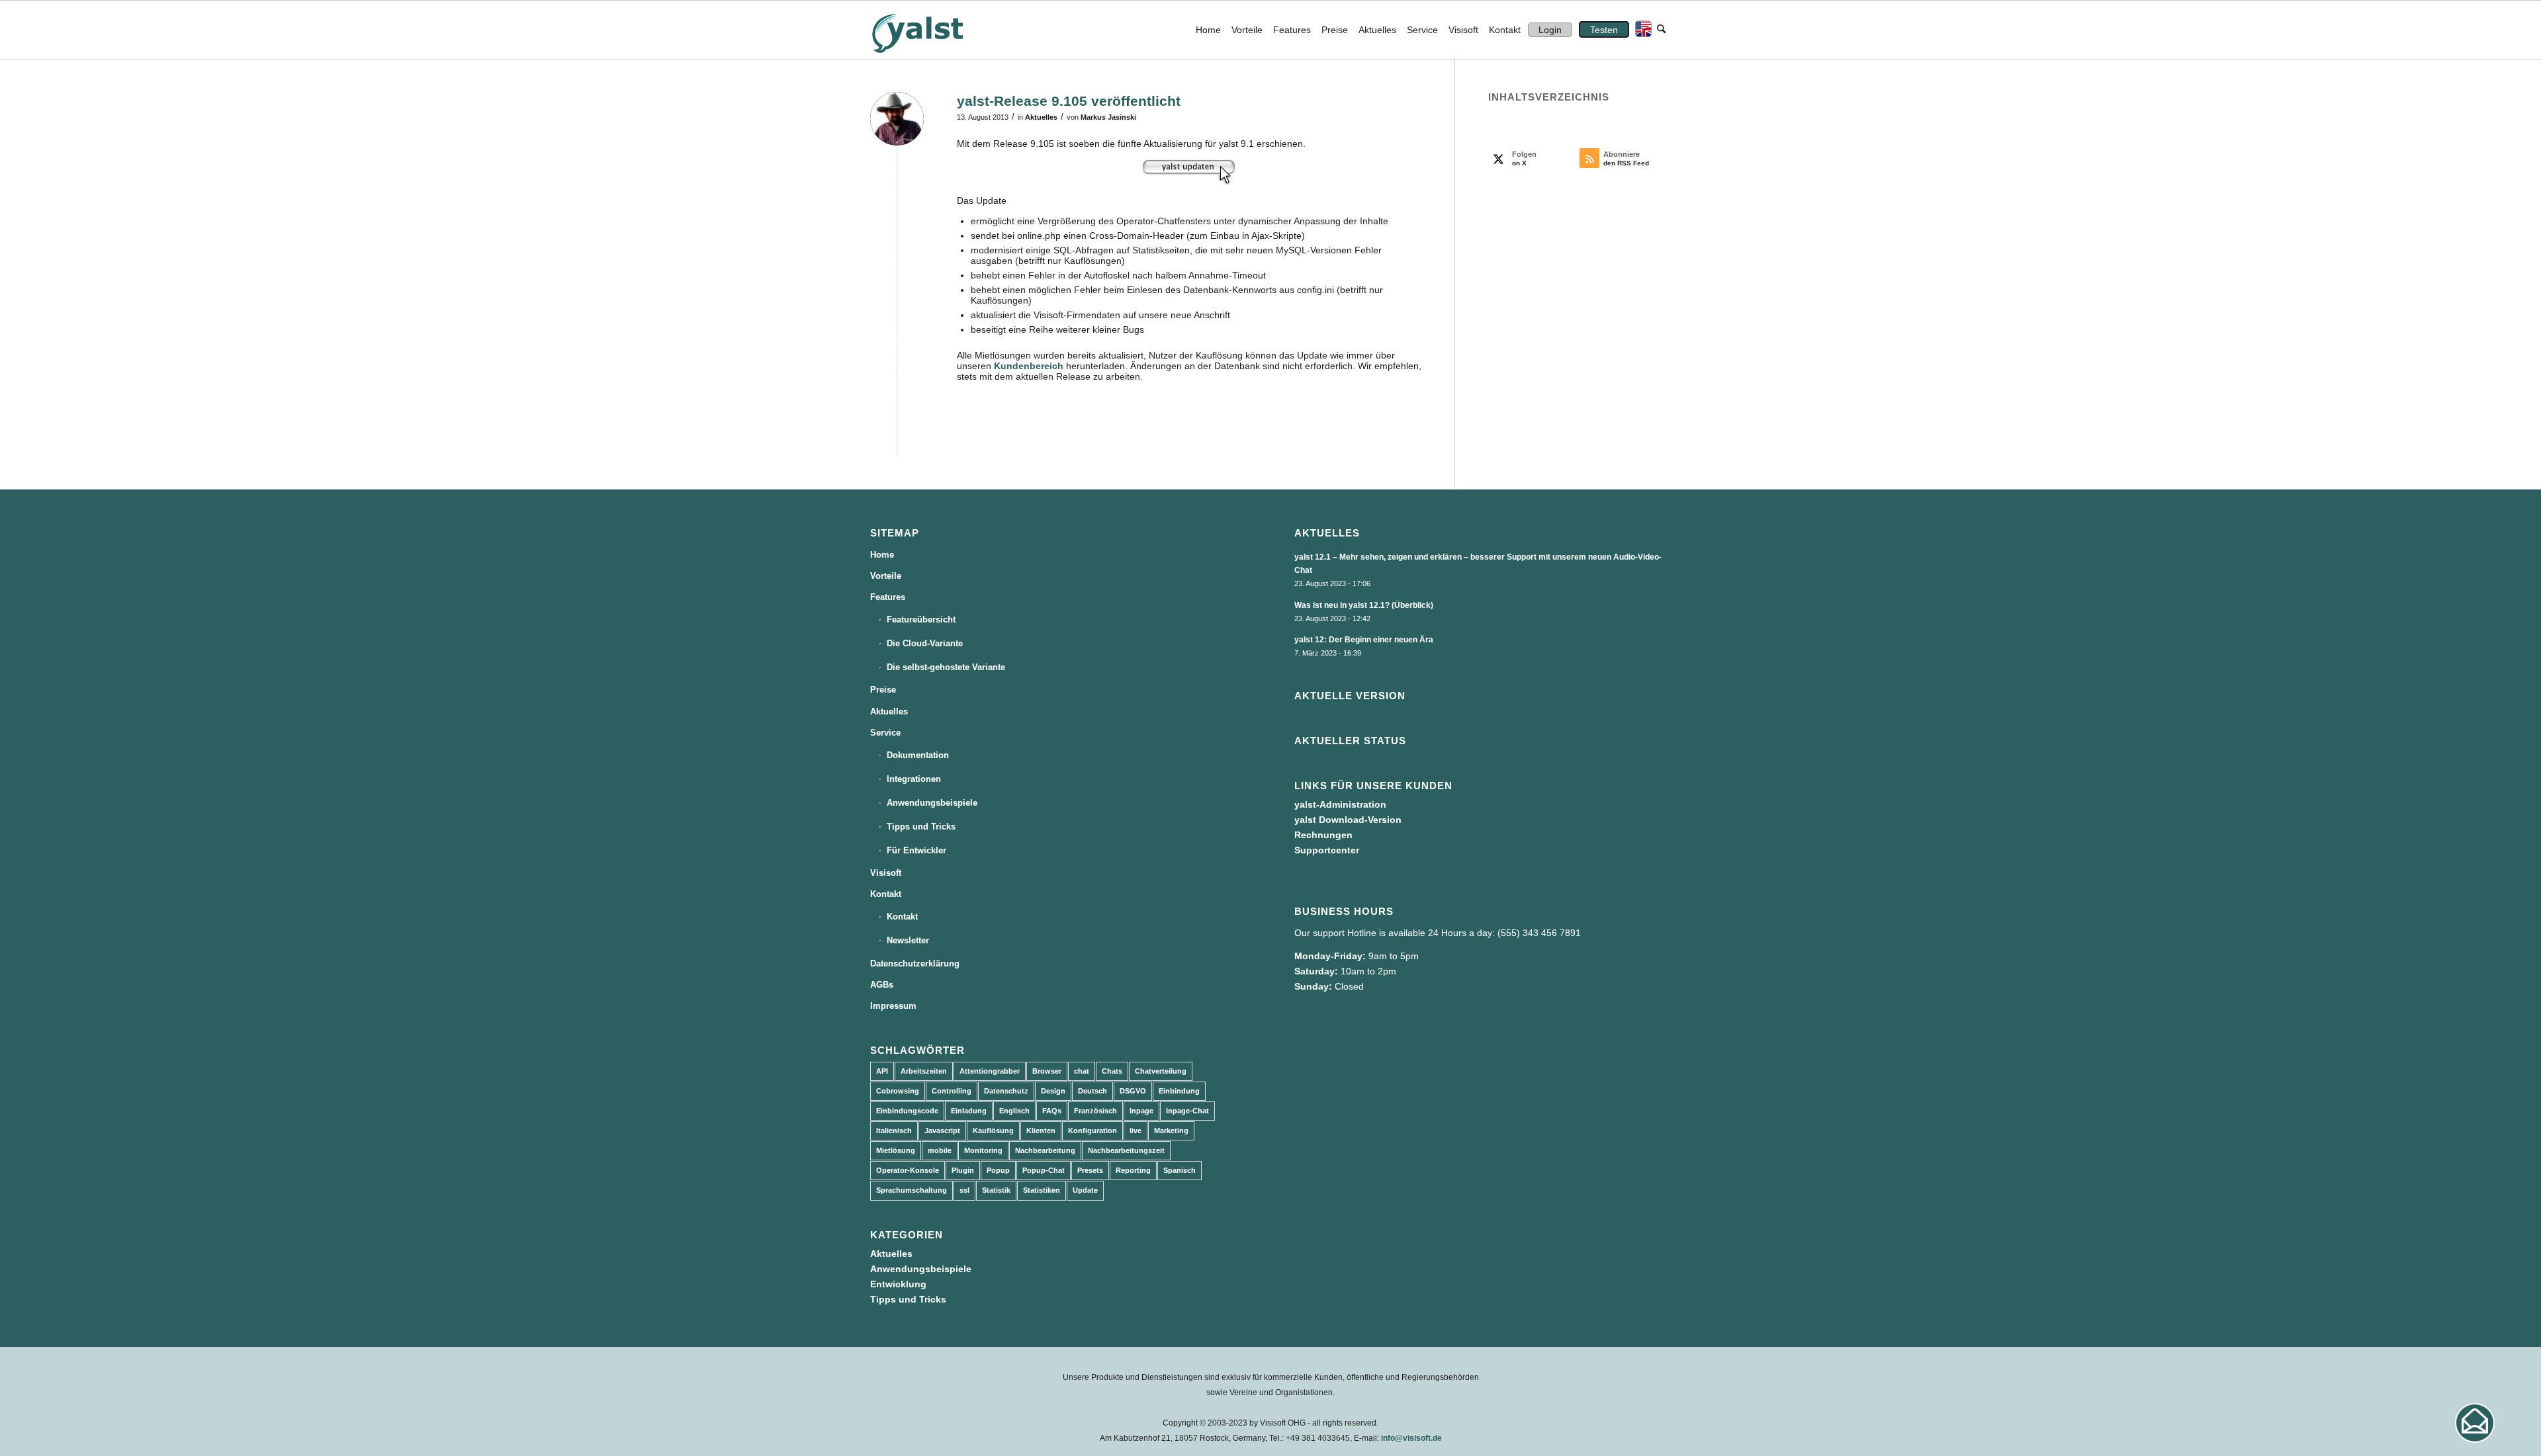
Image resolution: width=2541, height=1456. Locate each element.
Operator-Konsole (908, 1170)
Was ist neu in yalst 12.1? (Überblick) (1364, 605)
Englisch (1014, 1111)
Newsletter (908, 940)
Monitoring (983, 1150)
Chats (1112, 1071)
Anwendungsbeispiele (932, 803)
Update (1085, 1190)
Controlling (952, 1091)
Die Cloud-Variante (925, 643)
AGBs (882, 985)
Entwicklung (898, 1284)
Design (1053, 1091)
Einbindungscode (907, 1111)
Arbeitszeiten (924, 1071)
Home (882, 555)
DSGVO (1133, 1091)
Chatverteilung (1161, 1071)
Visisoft (886, 873)
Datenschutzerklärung (915, 964)
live (1136, 1131)
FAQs (1052, 1111)
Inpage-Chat (1187, 1111)
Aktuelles (1041, 117)
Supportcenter (1327, 850)
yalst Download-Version (1348, 820)
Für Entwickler (916, 850)
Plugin (963, 1170)
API (882, 1071)
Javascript (942, 1131)
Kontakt (886, 894)
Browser (1047, 1071)
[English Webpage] (1640, 30)
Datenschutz (1006, 1091)
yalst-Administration (1340, 804)
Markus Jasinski (1108, 117)
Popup (998, 1170)
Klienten (1041, 1131)
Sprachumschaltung (912, 1190)
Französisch (1095, 1111)
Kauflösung (993, 1131)
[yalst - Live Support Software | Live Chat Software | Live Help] (934, 30)
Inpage (1141, 1111)
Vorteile (886, 576)
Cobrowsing (898, 1091)
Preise (883, 690)
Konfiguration (1092, 1131)
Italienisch (894, 1131)
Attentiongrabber (990, 1071)
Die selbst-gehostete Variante (946, 667)
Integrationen (914, 779)
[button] (2475, 1423)
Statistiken (1042, 1190)
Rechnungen (1323, 835)
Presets (1090, 1170)
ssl (964, 1190)
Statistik (996, 1190)
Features (888, 597)
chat (1082, 1071)
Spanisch (1180, 1170)
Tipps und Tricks (921, 827)
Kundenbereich (1029, 366)
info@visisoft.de (1411, 1438)
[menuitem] (1208, 30)
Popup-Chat (1044, 1170)
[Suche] (1661, 30)
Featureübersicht (921, 620)
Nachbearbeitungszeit (1126, 1150)
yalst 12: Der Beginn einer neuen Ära (1364, 640)
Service (885, 733)
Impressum (893, 1006)
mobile (940, 1150)
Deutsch (1092, 1091)
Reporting (1133, 1170)
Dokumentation (918, 755)
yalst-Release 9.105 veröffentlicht (1069, 101)
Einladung (969, 1111)
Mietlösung (896, 1150)
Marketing (1171, 1131)
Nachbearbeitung (1045, 1150)
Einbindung (1179, 1091)
